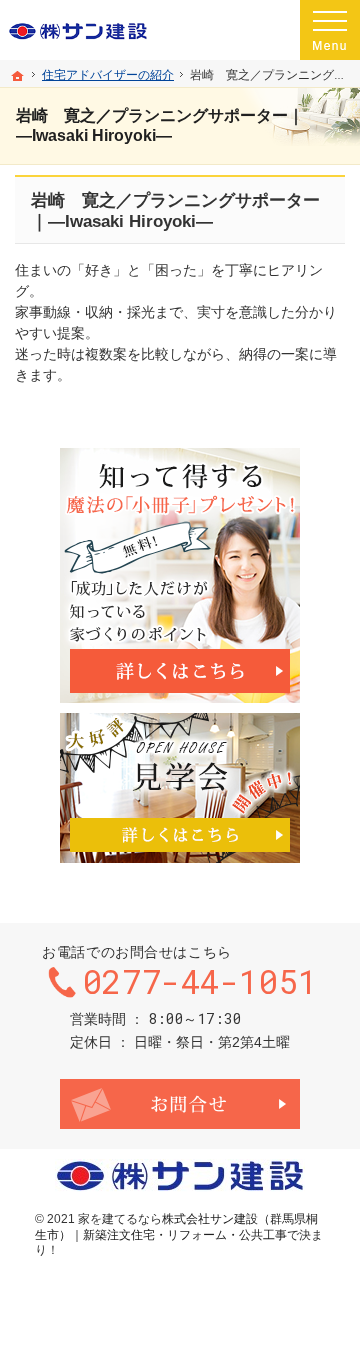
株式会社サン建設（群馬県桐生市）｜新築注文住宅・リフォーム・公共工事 (176, 1227)
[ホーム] (18, 76)
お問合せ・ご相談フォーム (180, 1104)
